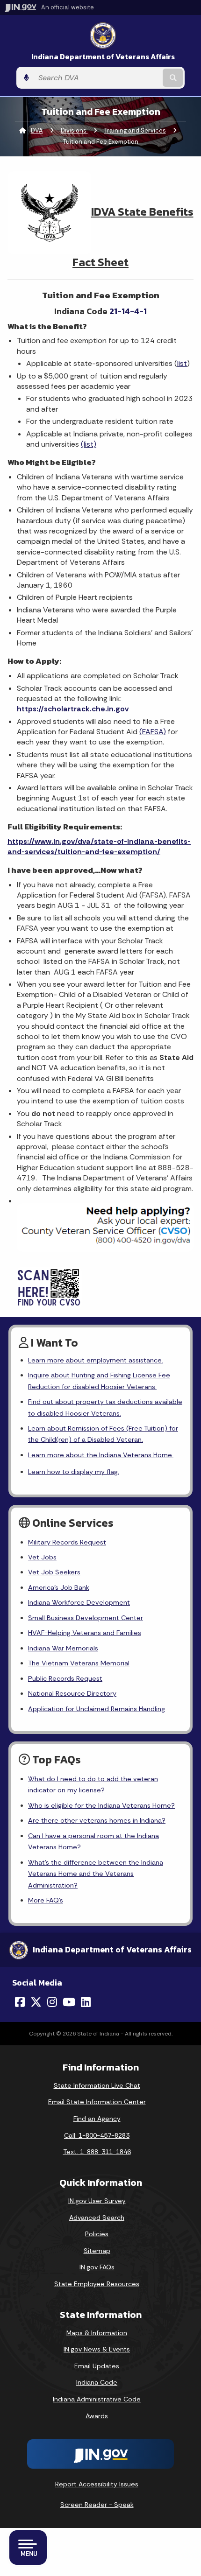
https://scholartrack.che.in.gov (73, 709)
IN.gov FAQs (97, 2267)
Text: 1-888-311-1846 (97, 2152)
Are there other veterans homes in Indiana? (97, 1820)
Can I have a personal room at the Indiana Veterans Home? (93, 1841)
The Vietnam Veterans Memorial (79, 1663)
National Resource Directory (72, 1693)
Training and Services (135, 130)
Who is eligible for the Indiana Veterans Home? (101, 1805)
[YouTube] (69, 2002)
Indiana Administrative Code (97, 2399)
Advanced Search (97, 2218)
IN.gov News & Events (97, 2349)
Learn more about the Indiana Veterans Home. (101, 1455)
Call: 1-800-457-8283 (97, 2135)
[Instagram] (52, 2002)
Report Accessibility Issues (97, 2484)
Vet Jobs (42, 1557)
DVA (37, 130)
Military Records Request (67, 1542)
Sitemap (97, 2251)
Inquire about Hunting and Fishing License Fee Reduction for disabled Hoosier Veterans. (99, 1381)
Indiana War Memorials (63, 1648)
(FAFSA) (153, 732)
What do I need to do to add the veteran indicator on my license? (93, 1784)
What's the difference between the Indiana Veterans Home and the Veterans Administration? (96, 1874)
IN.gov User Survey (97, 2201)
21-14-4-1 (128, 311)
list (182, 363)
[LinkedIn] (86, 2002)
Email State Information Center (97, 2102)
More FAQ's (46, 1900)
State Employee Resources (97, 2284)
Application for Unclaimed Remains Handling (97, 1709)
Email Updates (97, 2366)
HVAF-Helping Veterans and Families (85, 1633)
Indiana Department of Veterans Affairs (103, 57)
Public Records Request (65, 1678)
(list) (89, 444)
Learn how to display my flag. (74, 1472)
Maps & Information (97, 2333)
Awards (97, 2416)
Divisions (74, 130)
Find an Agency (97, 2119)
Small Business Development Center (86, 1618)
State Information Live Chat (97, 2085)
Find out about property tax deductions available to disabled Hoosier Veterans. (105, 1407)
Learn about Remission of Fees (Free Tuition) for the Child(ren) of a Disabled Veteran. (103, 1434)
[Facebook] (20, 2002)
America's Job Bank (59, 1587)
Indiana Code (97, 2382)
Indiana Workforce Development (79, 1602)
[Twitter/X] (36, 2002)
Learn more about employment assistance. (96, 1360)
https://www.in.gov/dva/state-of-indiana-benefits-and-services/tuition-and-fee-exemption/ (99, 846)
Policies (97, 2234)
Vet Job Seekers (54, 1572)
